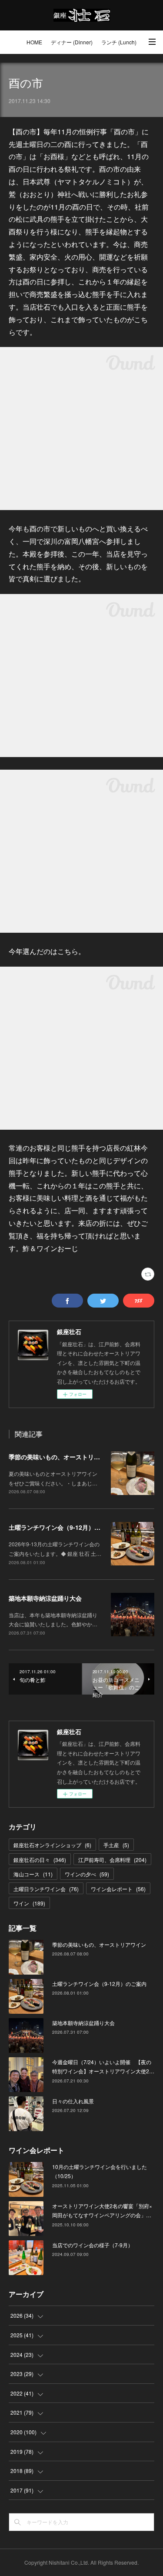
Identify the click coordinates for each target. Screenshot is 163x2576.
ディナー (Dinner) (72, 42)
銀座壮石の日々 (40, 1860)
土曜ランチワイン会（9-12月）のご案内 (64, 1527)
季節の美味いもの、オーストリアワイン (63, 1457)
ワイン (29, 1903)
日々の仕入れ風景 (73, 2101)
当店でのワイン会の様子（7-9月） (93, 2245)
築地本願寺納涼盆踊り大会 (45, 1598)
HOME (34, 42)
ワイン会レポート (118, 1889)
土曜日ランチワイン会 (46, 1889)
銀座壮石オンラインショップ (52, 1845)
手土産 (116, 1845)
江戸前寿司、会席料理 (112, 1860)
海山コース (33, 1874)
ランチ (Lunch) (119, 42)
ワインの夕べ (87, 1874)
